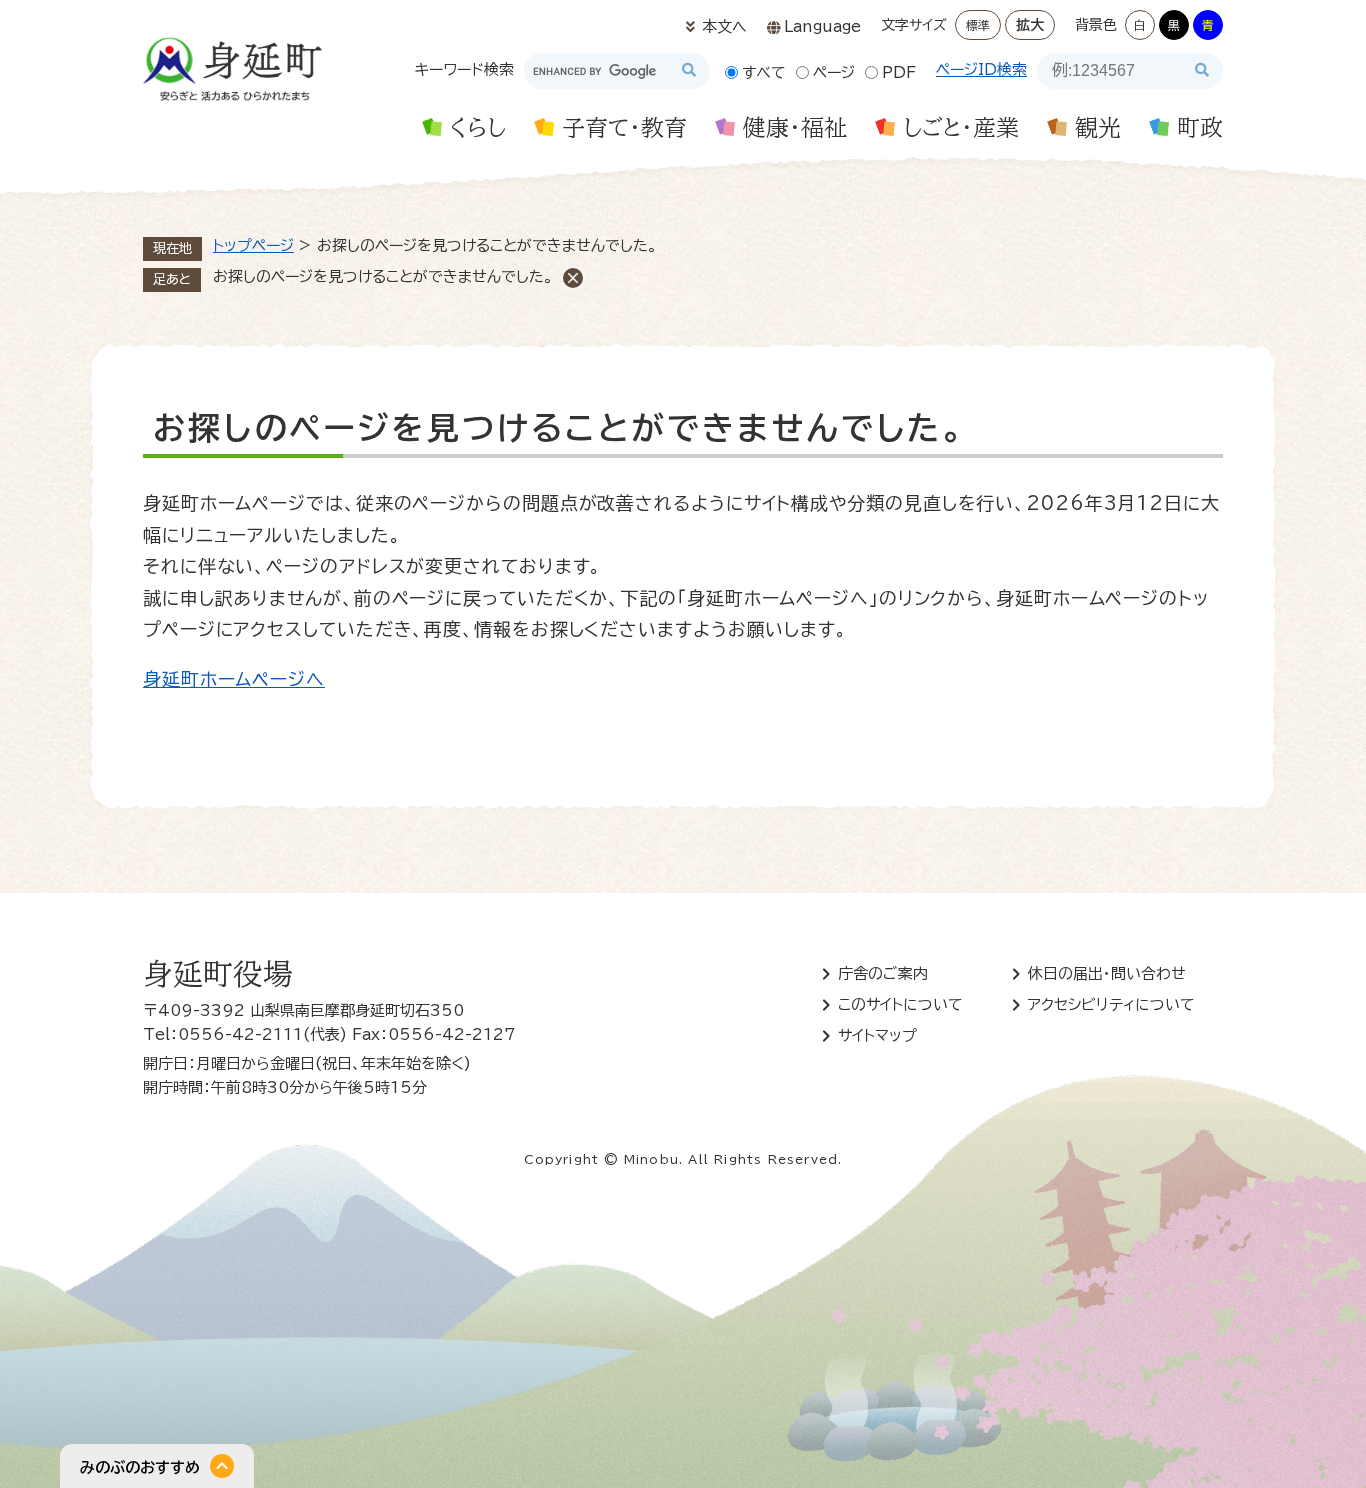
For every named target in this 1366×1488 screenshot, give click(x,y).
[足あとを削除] (573, 278)
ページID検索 (981, 69)
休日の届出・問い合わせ (1107, 973)
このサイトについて (900, 1004)
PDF (899, 72)
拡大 (1030, 25)
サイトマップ (877, 1035)
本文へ (724, 26)
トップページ (253, 245)
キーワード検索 (464, 69)
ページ (834, 72)
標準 (978, 25)
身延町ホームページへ (234, 679)
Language (822, 26)
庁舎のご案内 (883, 973)
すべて (764, 72)
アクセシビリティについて (1111, 1004)
